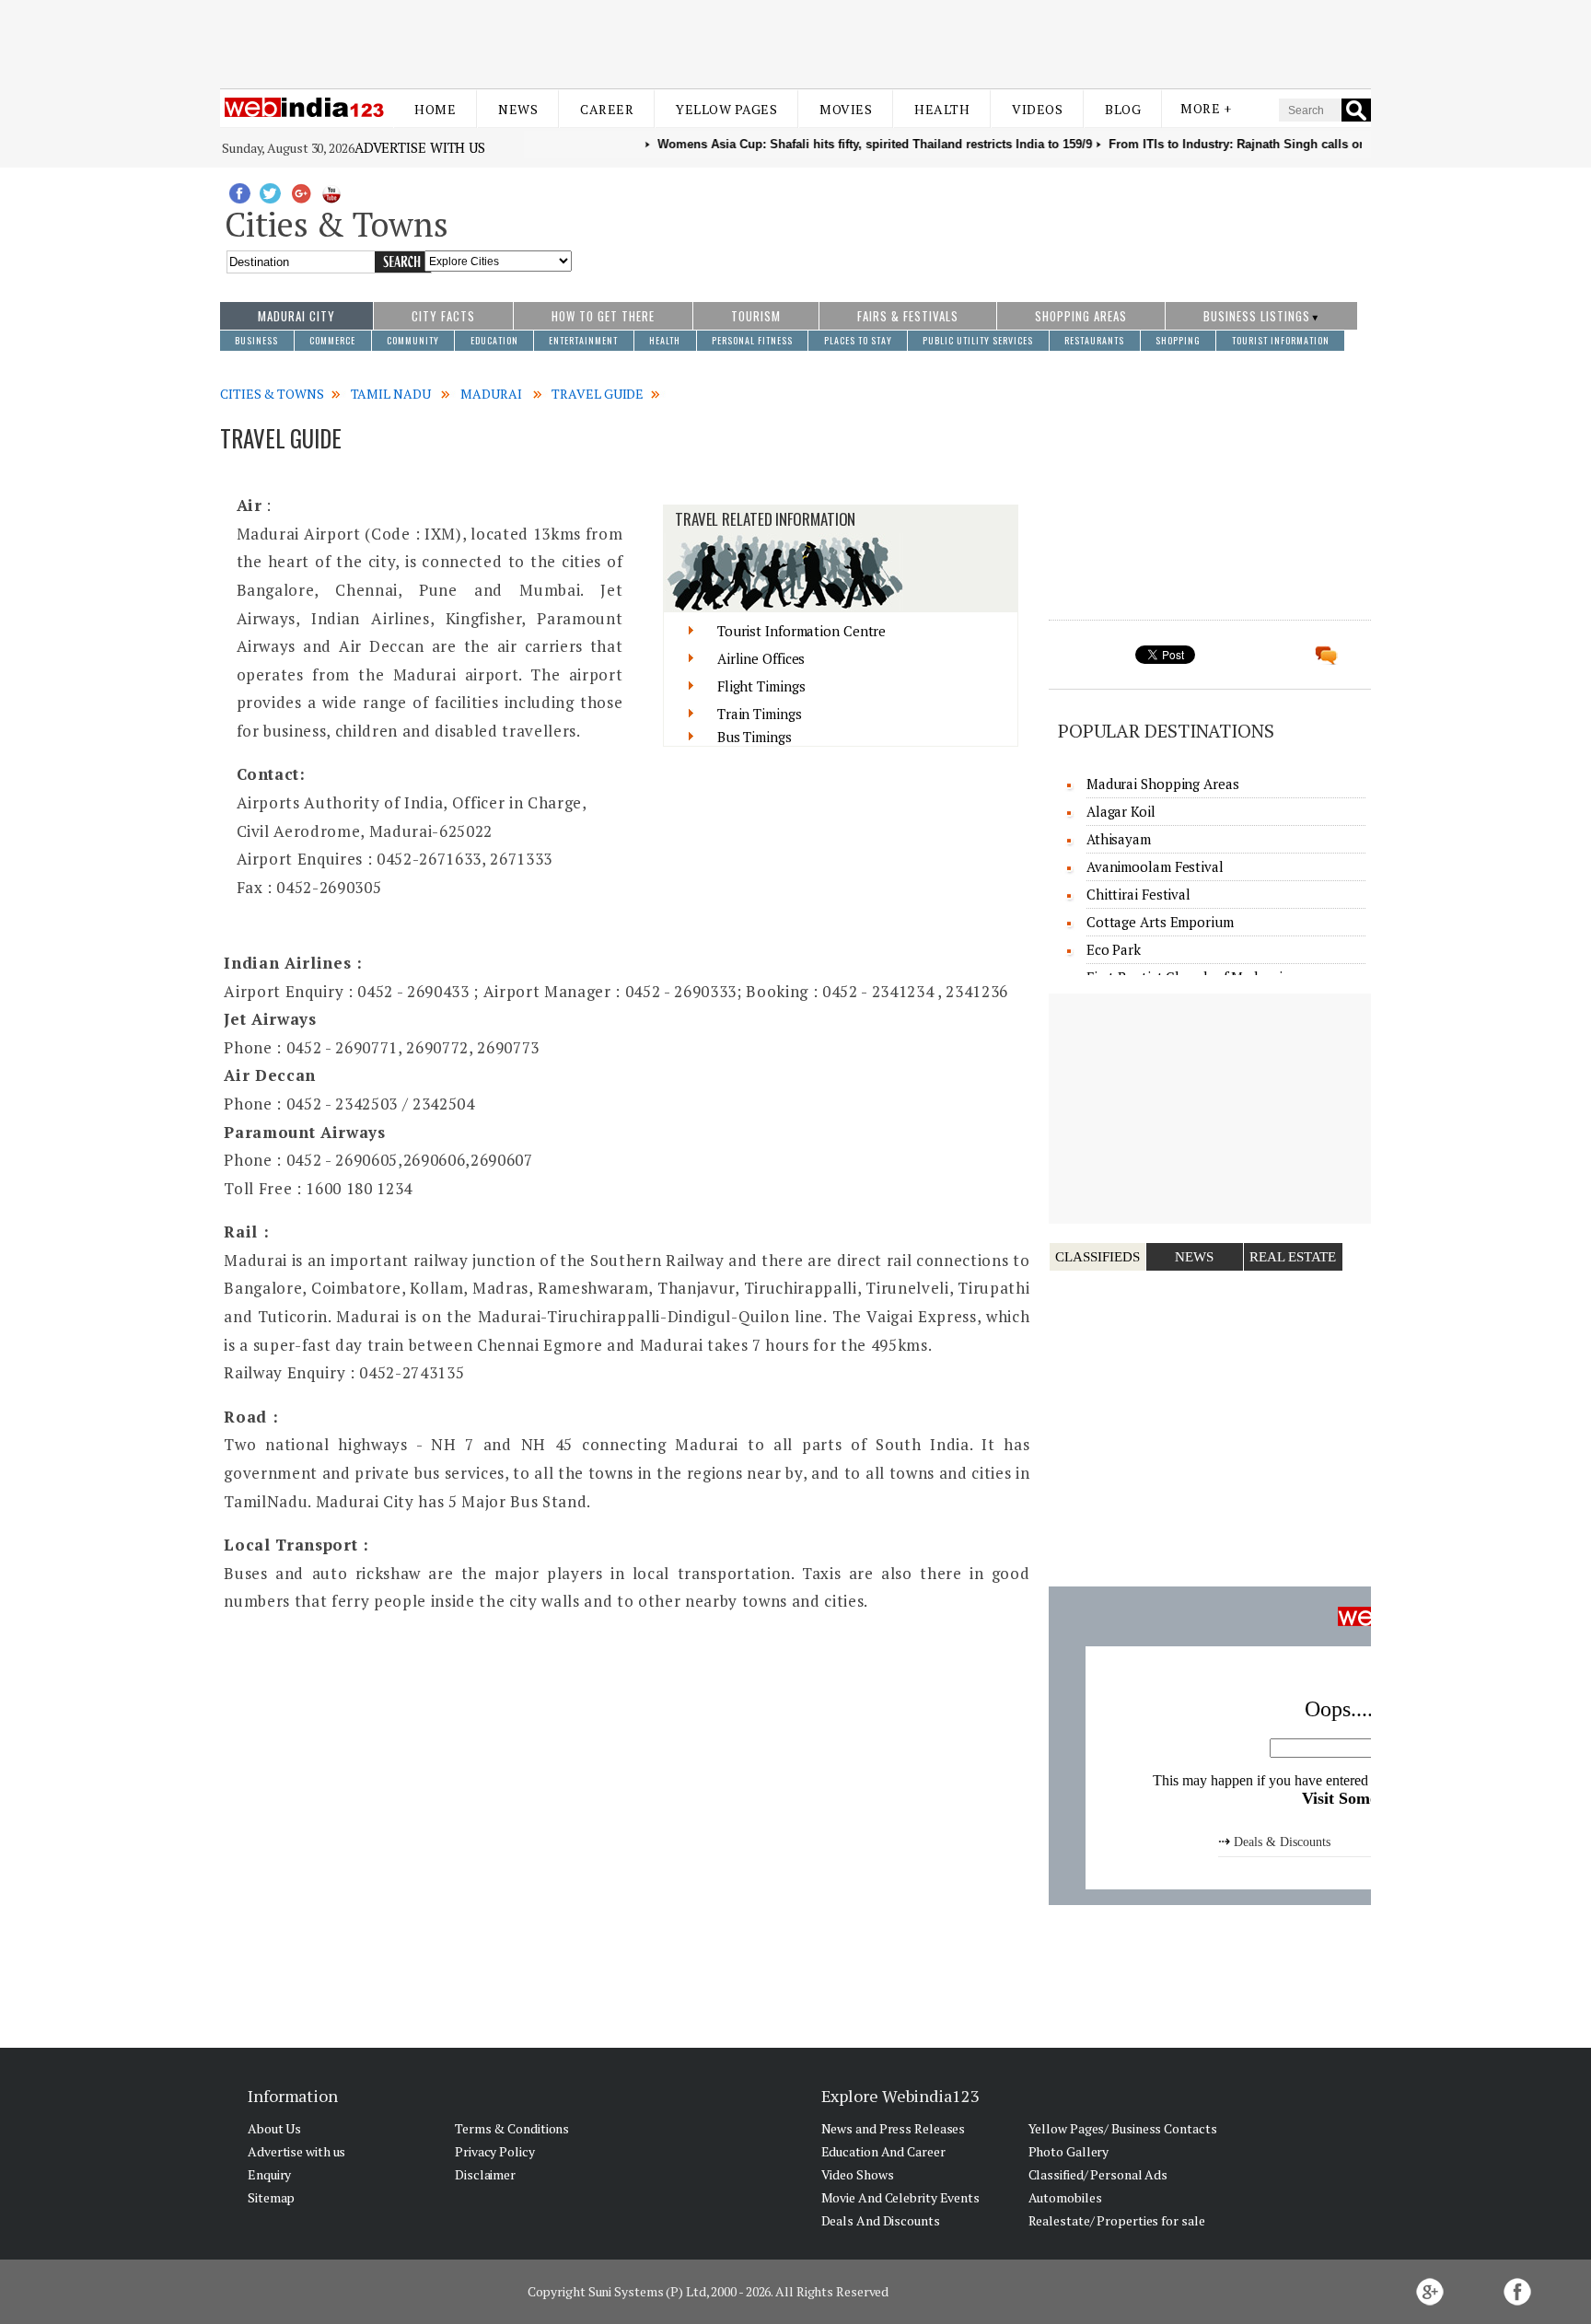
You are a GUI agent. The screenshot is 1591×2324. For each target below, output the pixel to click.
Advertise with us (420, 147)
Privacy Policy (495, 2151)
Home (435, 109)
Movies (846, 109)
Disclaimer (485, 2174)
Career (607, 109)
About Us (274, 2128)
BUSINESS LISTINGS (1257, 316)
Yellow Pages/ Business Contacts (1123, 2128)
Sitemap (271, 2197)
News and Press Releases (894, 2128)
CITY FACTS (443, 316)
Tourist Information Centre (801, 631)
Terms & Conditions (512, 2128)
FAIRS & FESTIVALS (908, 316)
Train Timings (760, 714)
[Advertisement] (795, 44)
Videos (1037, 109)
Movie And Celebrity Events (900, 2197)
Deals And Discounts (881, 2220)
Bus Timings (755, 737)
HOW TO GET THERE (603, 316)
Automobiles (1065, 2197)
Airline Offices (761, 658)
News (518, 109)
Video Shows (858, 2174)
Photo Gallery (1069, 2151)
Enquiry (269, 2174)
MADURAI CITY (296, 316)
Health (942, 109)
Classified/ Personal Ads (1098, 2174)
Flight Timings (761, 686)
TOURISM (756, 316)
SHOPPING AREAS (1081, 316)
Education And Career (883, 2151)
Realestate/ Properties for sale (1117, 2220)
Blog (1123, 109)
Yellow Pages (726, 109)
